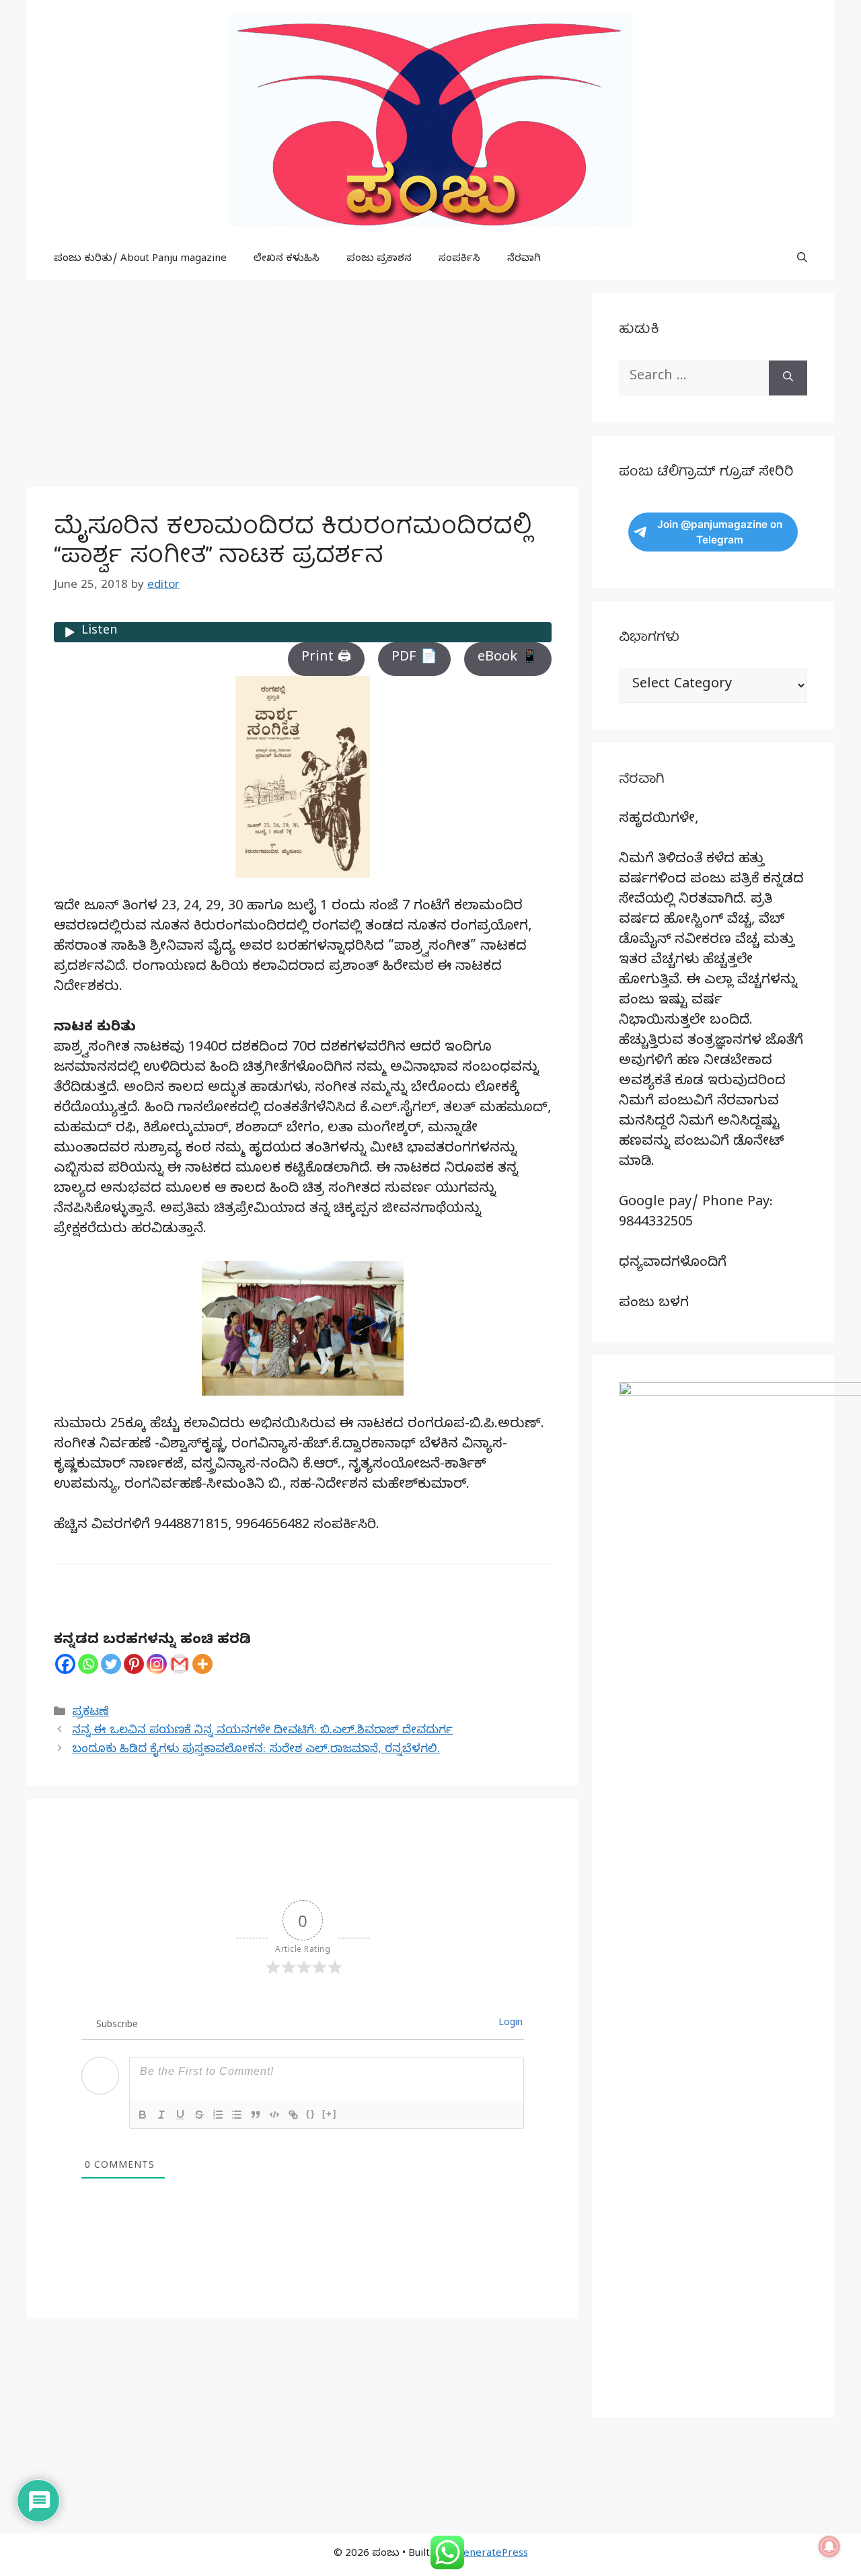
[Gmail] (180, 1664)
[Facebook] (65, 1664)
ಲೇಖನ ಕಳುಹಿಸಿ (287, 260)
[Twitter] (111, 1664)
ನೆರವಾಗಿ (524, 260)
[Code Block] (274, 2115)
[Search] (788, 378)
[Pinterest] (134, 1664)
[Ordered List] (218, 2115)
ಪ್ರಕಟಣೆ (90, 1713)
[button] (802, 260)
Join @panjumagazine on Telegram (720, 532)
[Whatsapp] (88, 1664)
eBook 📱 (508, 659)
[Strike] (199, 2115)
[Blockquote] (256, 2115)
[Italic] (161, 2115)
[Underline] (180, 2115)
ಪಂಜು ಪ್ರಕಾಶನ (379, 260)
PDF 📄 (414, 659)
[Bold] (143, 2115)
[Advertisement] (303, 387)
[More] (202, 1664)
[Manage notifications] (829, 2546)
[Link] (293, 2115)
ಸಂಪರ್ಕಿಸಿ (459, 260)
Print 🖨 (326, 659)
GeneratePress (492, 2554)
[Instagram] (157, 1664)
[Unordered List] (237, 2115)
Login (509, 2024)
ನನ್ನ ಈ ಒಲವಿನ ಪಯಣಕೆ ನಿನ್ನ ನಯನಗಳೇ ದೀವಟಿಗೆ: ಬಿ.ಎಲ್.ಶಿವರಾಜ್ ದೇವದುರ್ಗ (262, 1732)
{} (311, 2114)
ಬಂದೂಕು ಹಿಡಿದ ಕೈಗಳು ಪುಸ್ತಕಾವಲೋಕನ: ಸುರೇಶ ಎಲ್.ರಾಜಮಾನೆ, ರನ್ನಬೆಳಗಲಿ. (256, 1750)
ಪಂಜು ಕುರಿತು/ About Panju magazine (140, 260)
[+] (330, 2114)
